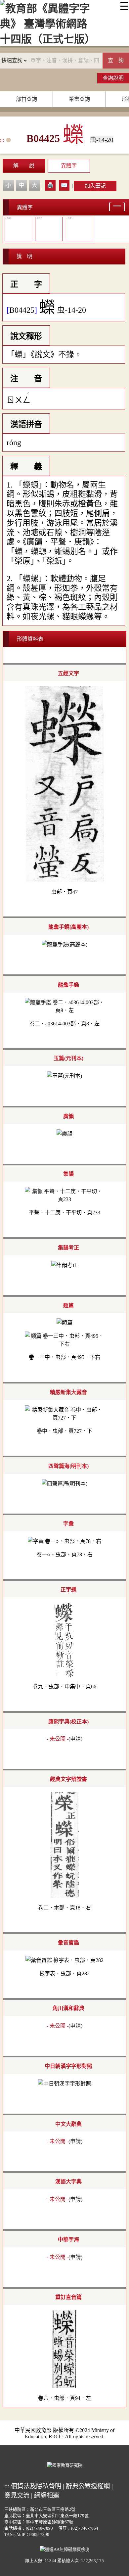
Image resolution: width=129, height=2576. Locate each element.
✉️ (64, 185)
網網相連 (47, 2495)
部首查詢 (26, 99)
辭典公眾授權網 (88, 2486)
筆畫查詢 (79, 99)
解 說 (24, 166)
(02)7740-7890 (39, 2528)
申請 (75, 1739)
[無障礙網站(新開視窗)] (65, 2549)
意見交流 (17, 2495)
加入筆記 (95, 186)
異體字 (69, 166)
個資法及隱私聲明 (36, 2486)
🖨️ (50, 185)
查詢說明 (113, 78)
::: (2, 140)
